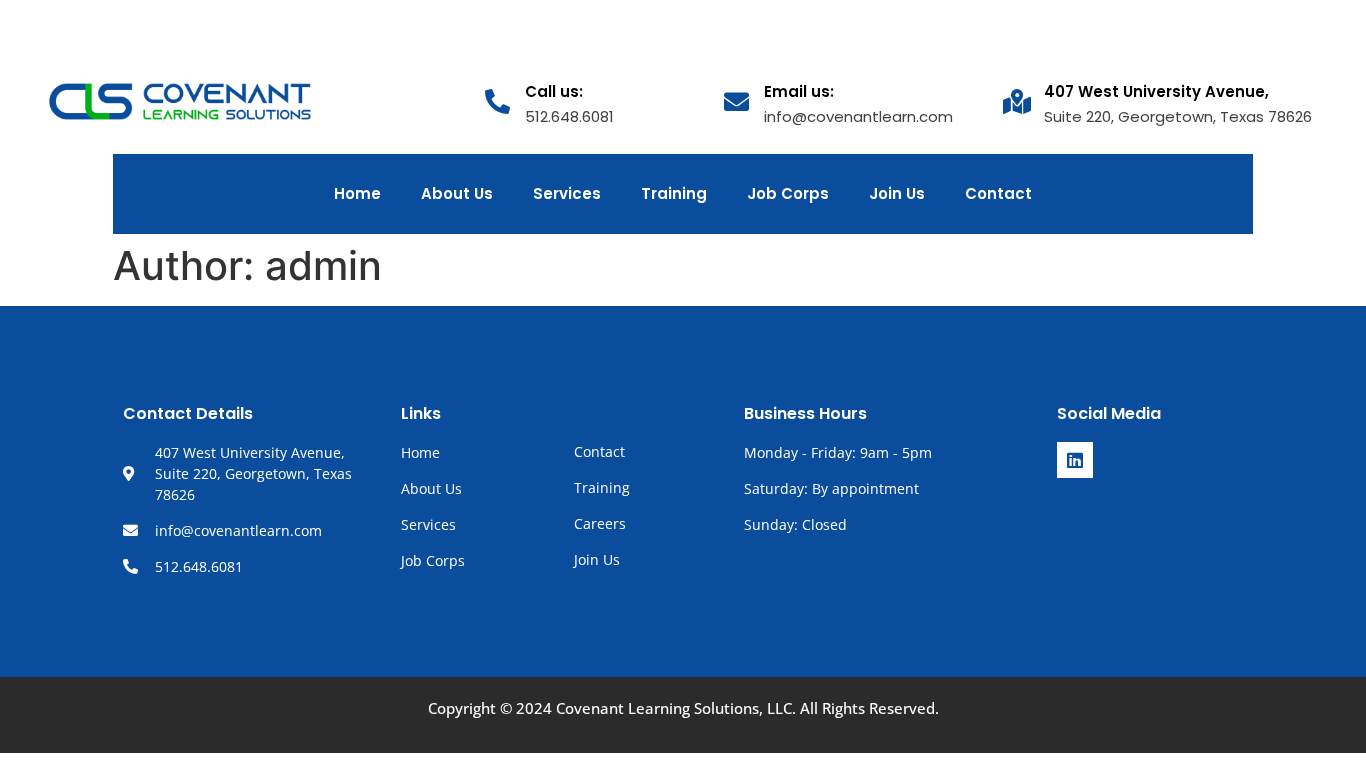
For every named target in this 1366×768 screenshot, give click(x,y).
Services (567, 193)
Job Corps (788, 193)
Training (674, 193)
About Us (457, 193)
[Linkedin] (1075, 460)
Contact (998, 193)
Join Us (897, 193)
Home (357, 193)
